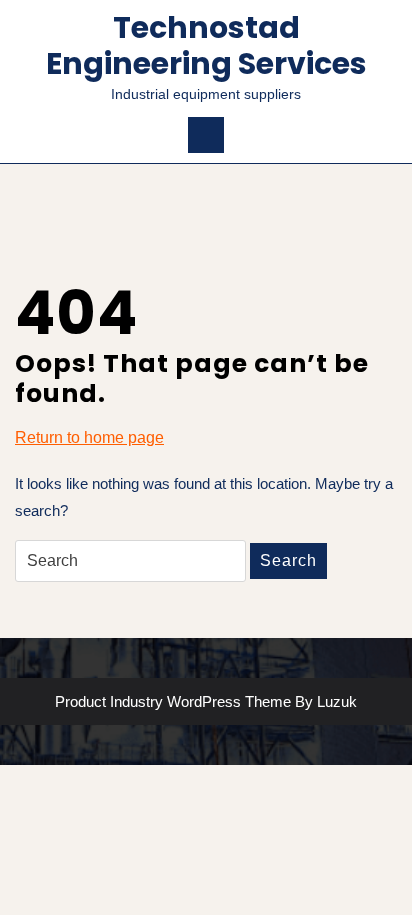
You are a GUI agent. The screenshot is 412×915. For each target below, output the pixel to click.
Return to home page (89, 439)
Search (288, 560)
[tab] (206, 135)
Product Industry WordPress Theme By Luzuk (206, 701)
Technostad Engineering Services (206, 45)
